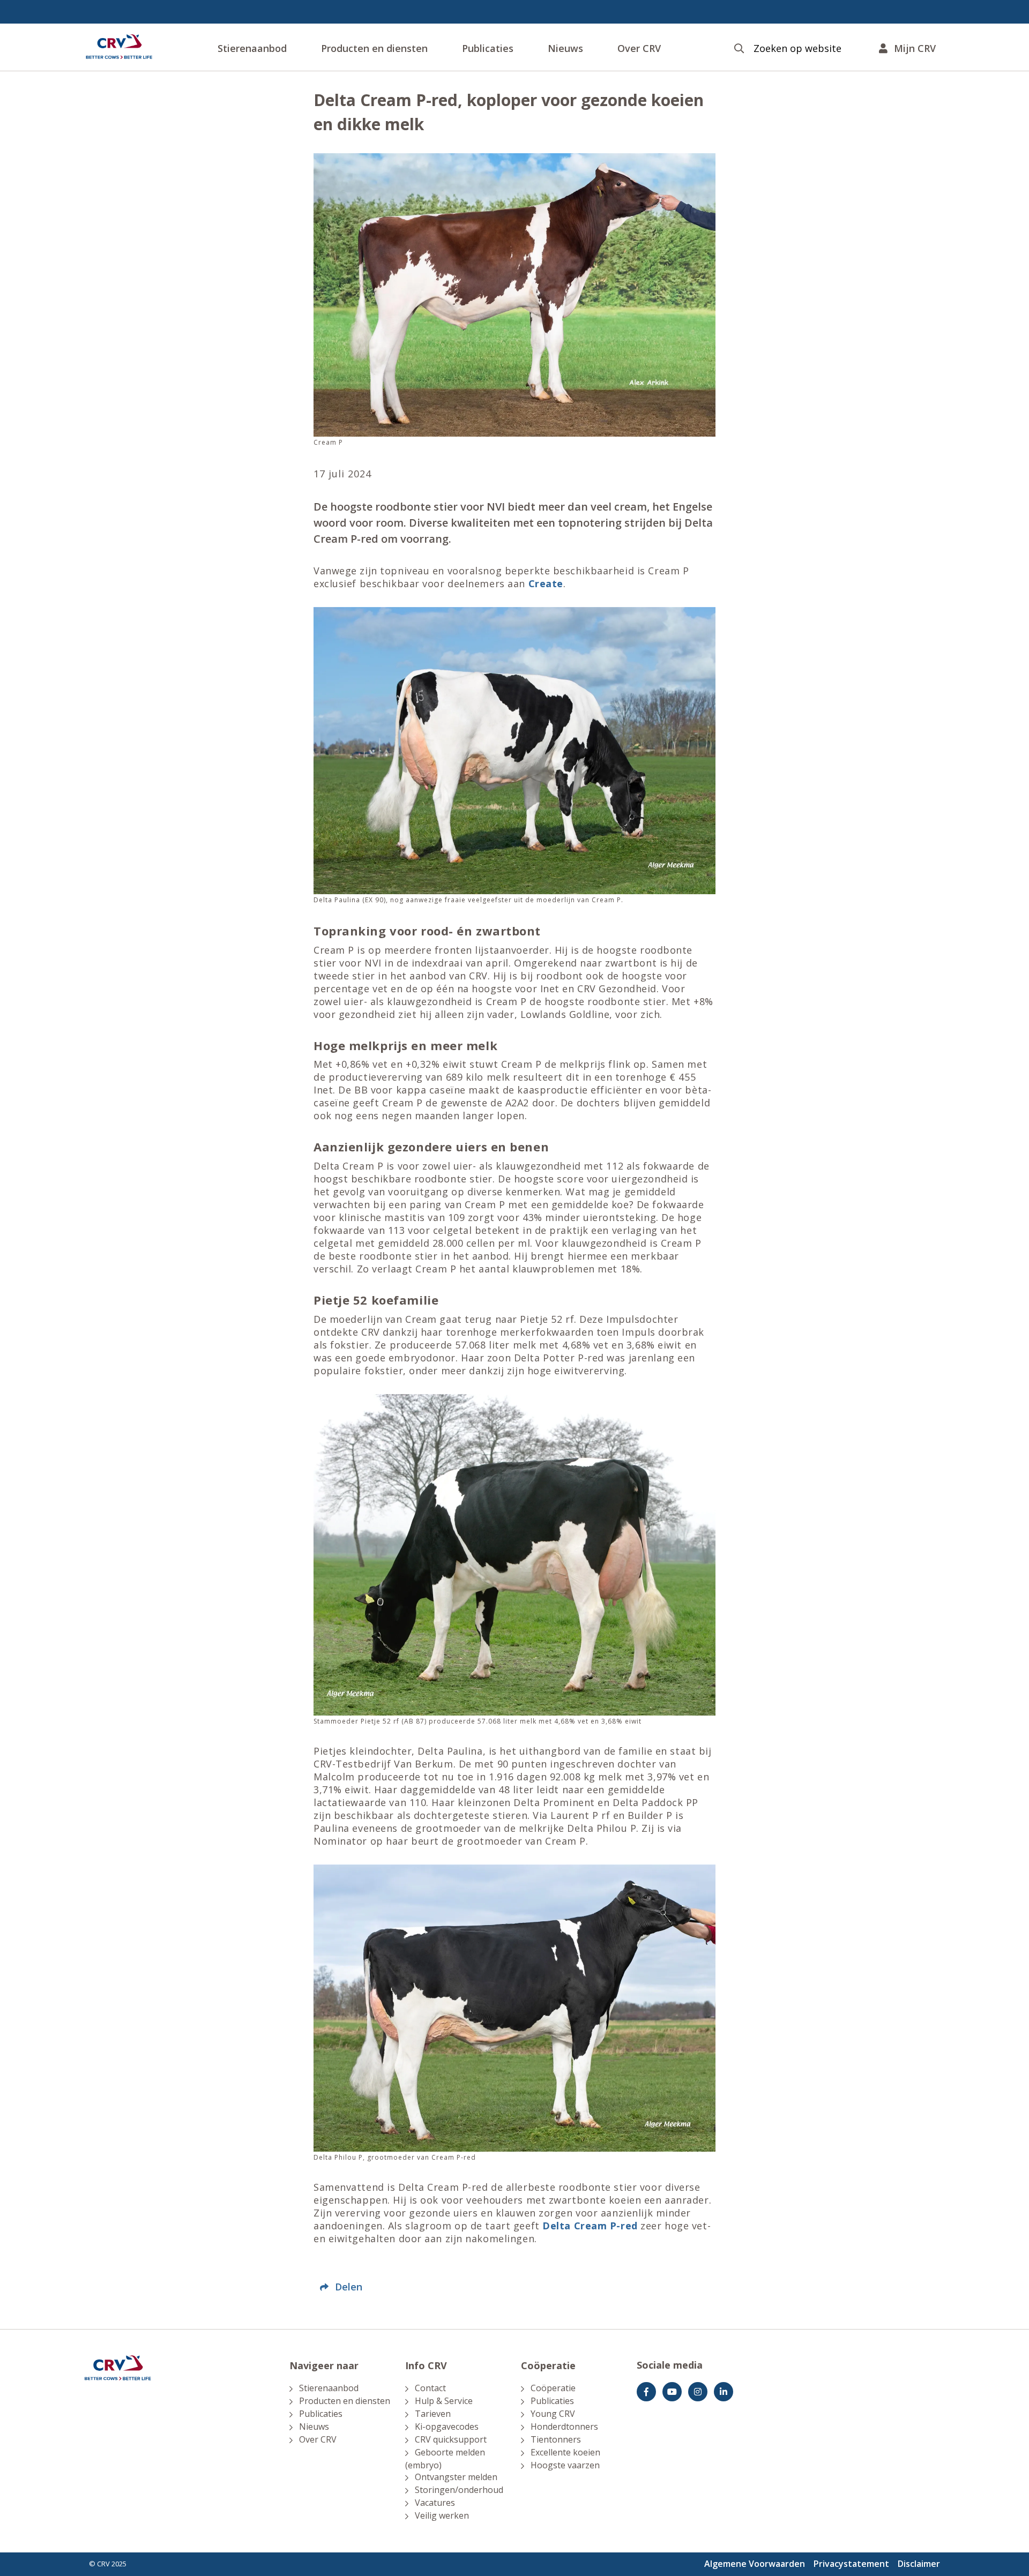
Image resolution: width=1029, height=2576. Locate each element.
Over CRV (639, 48)
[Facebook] (646, 2392)
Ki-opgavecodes (447, 2427)
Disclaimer (919, 2564)
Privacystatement (851, 2564)
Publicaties (488, 48)
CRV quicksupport (451, 2439)
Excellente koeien (565, 2452)
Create (546, 583)
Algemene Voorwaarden (755, 2564)
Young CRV (553, 2414)
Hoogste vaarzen (565, 2465)
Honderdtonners (564, 2427)
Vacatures (435, 2503)
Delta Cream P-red (590, 2226)
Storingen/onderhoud (459, 2490)
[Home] (119, 47)
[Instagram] (698, 2392)
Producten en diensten (374, 48)
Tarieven (433, 2414)
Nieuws (565, 48)
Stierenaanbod (252, 48)
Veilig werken (442, 2515)
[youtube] (672, 2392)
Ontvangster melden (456, 2477)
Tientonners (556, 2439)
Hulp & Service (444, 2401)
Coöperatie (553, 2388)
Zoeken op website (797, 48)
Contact (430, 2388)
